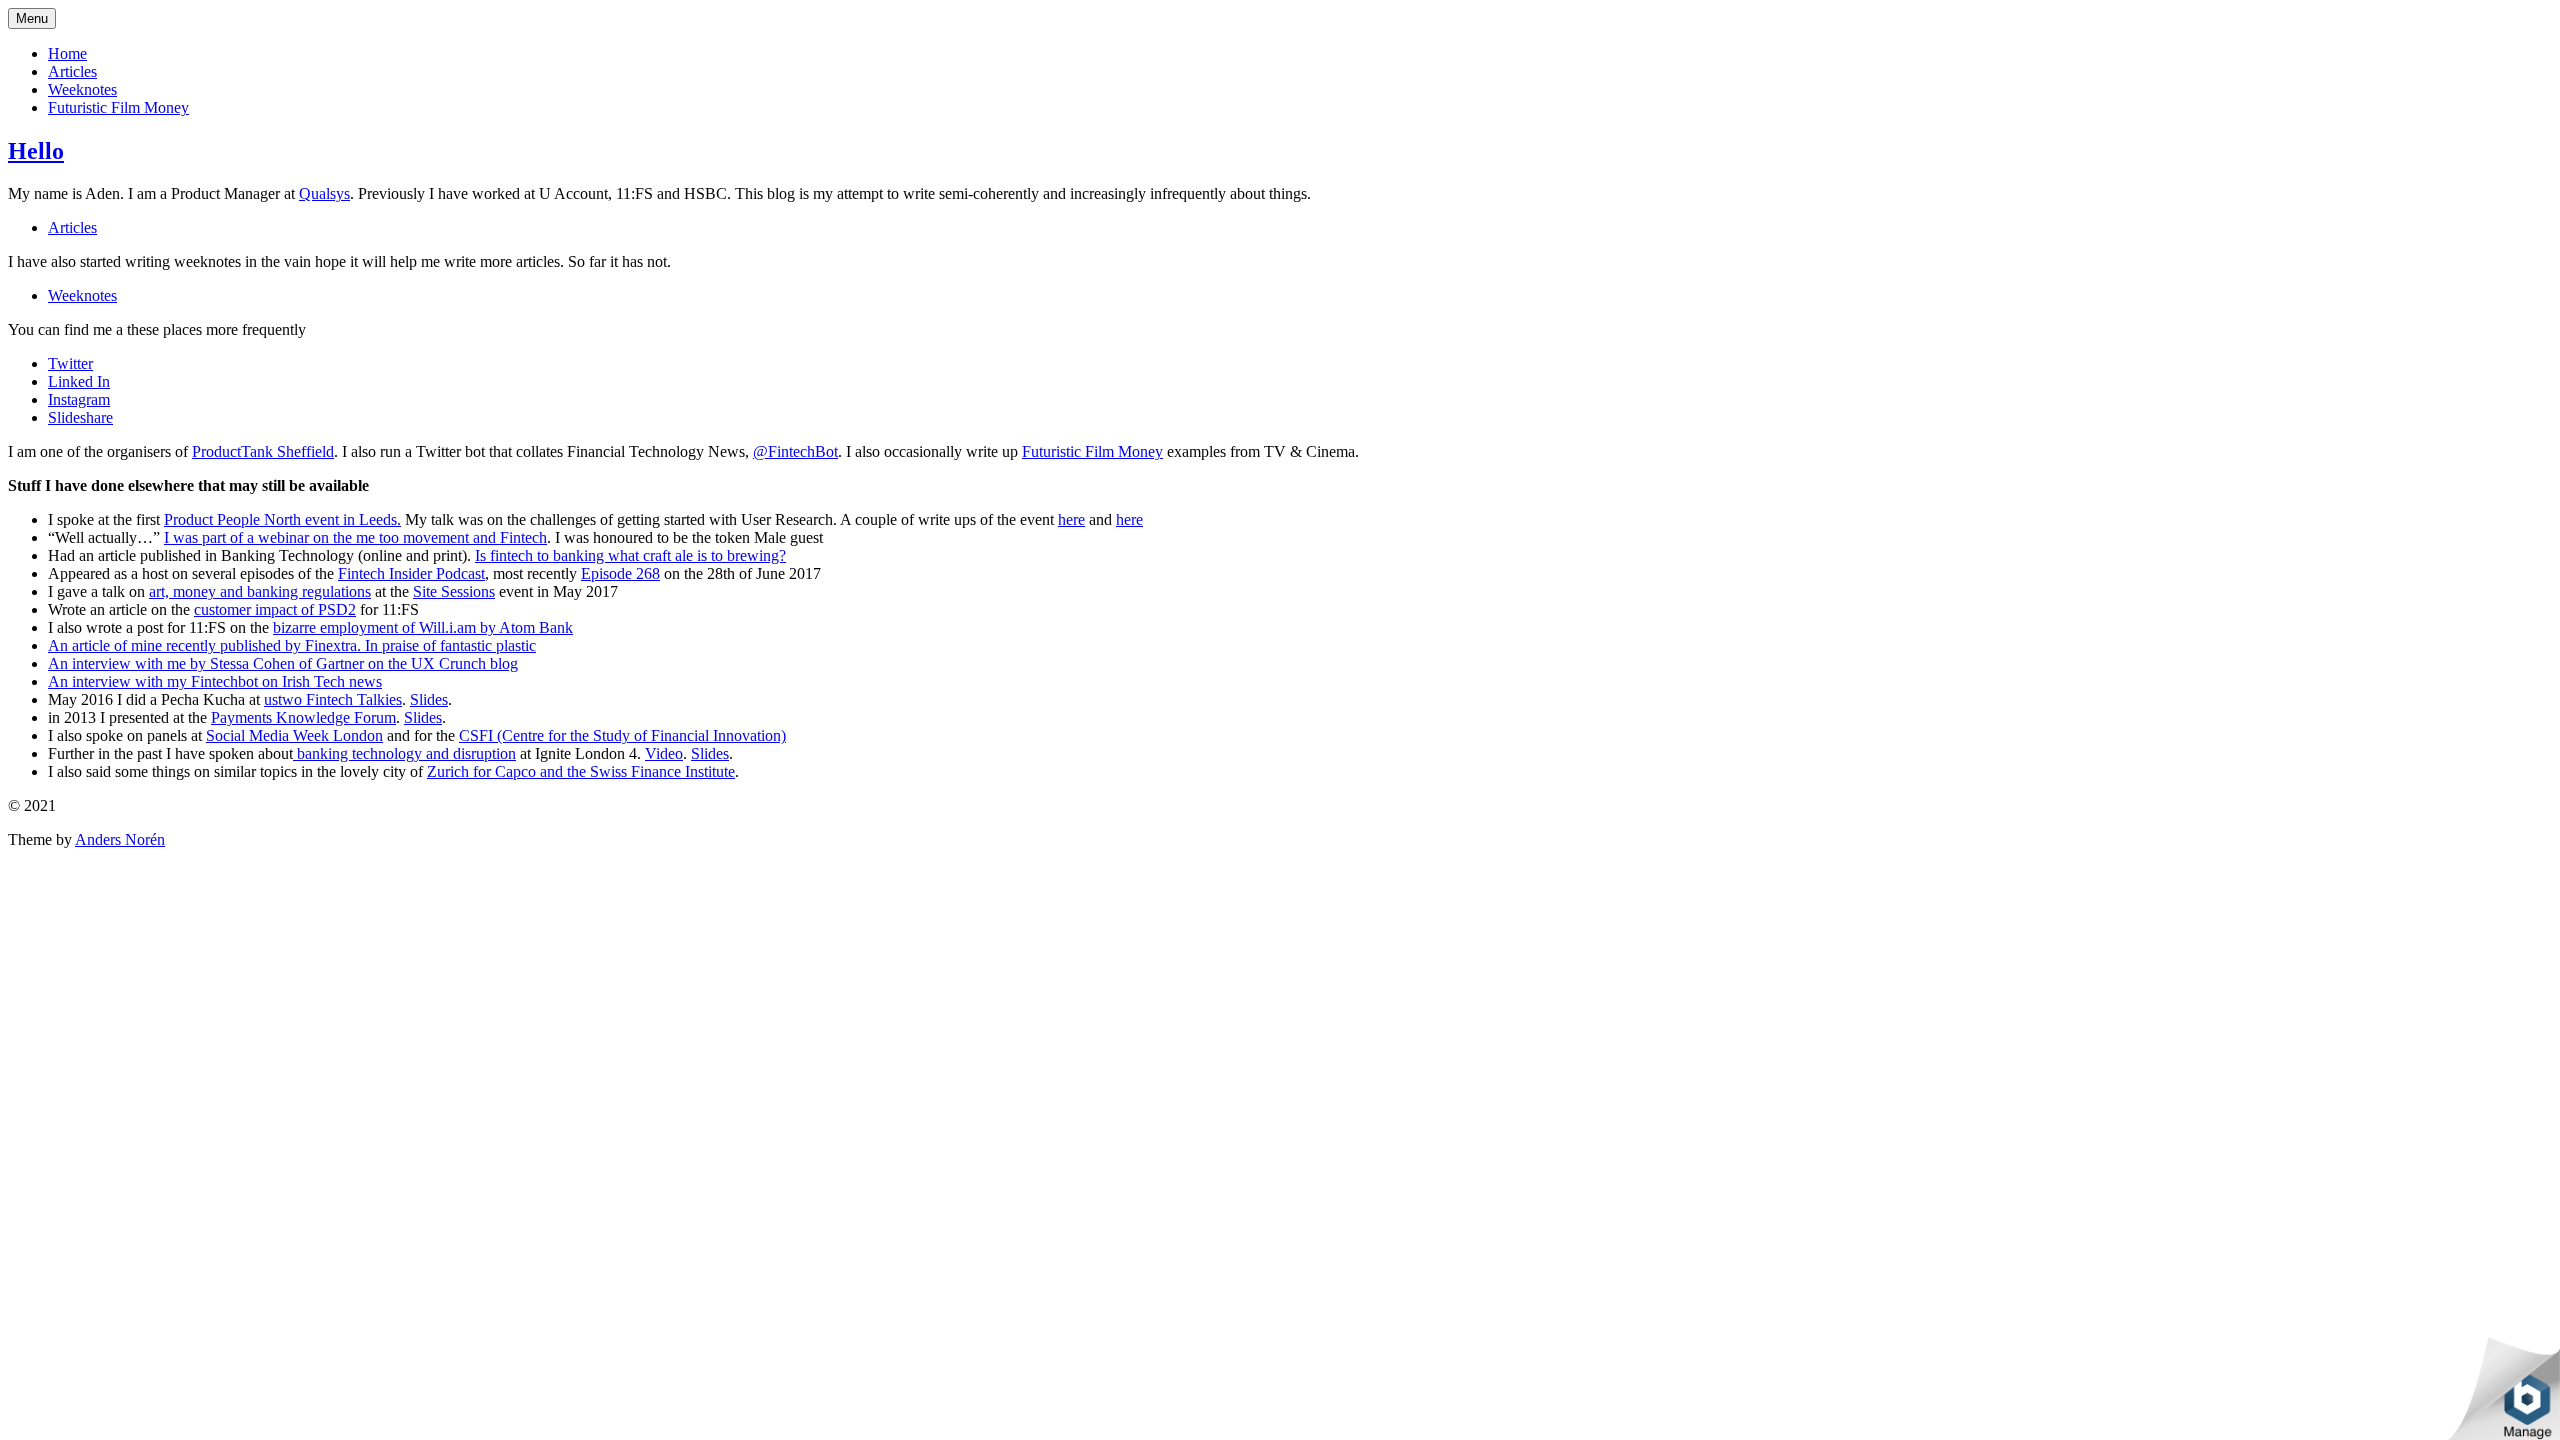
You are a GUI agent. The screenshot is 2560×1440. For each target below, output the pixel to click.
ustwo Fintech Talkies (333, 699)
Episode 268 (620, 573)
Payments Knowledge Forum (303, 717)
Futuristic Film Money (118, 107)
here (1071, 519)
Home (67, 53)
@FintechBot (795, 451)
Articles (72, 71)
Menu (32, 18)
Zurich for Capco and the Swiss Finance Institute (581, 771)
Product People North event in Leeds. (282, 519)
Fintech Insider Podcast (411, 573)
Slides (429, 699)
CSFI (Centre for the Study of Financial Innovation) (622, 735)
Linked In (79, 381)
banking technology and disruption (404, 753)
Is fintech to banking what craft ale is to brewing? (630, 555)
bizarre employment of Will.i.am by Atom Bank (423, 627)
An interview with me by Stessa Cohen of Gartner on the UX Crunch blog (283, 663)
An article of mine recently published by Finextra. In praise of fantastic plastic (292, 645)
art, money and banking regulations (260, 591)
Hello (36, 151)
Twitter (70, 363)
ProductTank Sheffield (263, 451)
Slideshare (80, 417)
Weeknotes (82, 89)
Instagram (79, 399)
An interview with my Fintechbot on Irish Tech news (215, 681)
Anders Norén (120, 839)
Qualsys (324, 193)
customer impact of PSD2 (275, 609)
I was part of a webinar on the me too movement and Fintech (355, 537)
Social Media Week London (294, 735)
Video (664, 753)
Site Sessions (454, 591)
